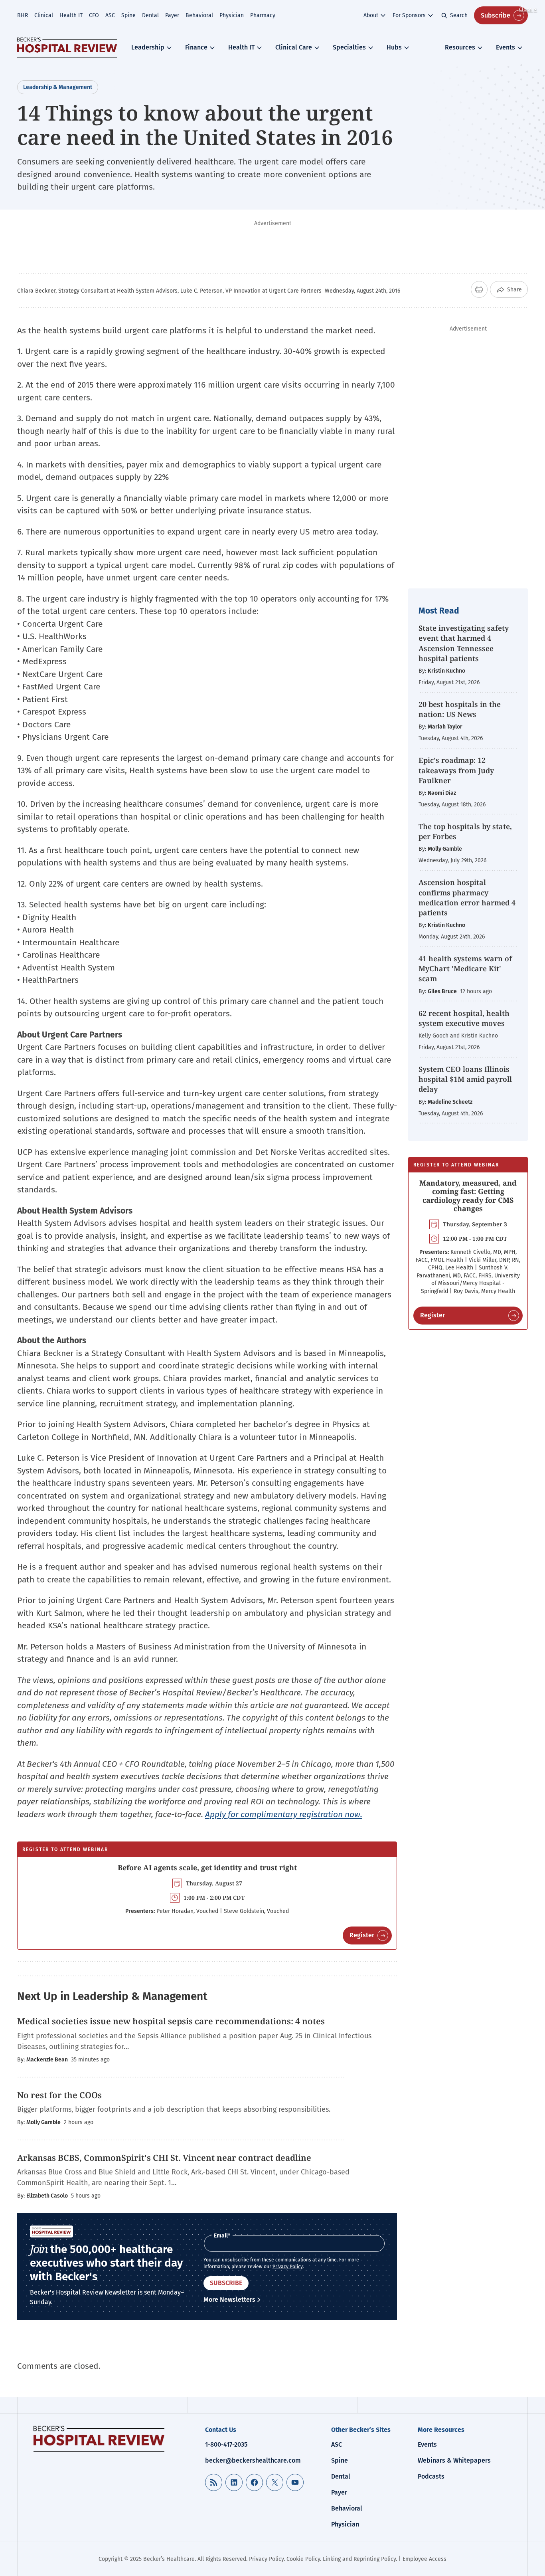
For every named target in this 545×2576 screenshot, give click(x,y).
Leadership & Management (58, 87)
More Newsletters (229, 2300)
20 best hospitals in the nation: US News (460, 709)
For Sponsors (409, 15)
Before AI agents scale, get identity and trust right (207, 1867)
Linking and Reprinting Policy (359, 2559)
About (371, 15)
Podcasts (431, 2476)
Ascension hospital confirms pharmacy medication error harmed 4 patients (467, 897)
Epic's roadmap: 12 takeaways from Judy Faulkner (456, 770)
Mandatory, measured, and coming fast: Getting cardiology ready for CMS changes (468, 1196)
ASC (110, 15)
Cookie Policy (303, 2559)
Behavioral (199, 15)
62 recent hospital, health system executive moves (464, 1018)
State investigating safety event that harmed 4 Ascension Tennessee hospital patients (464, 643)
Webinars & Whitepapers (454, 2460)
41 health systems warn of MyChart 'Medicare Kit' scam (465, 968)
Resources (460, 47)
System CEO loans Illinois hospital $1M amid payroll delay (465, 1079)
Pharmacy (263, 15)
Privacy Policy (288, 2267)
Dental (150, 15)
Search (459, 15)
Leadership (148, 47)
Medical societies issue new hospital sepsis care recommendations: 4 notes (171, 2021)
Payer (172, 15)
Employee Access (425, 2559)
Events (506, 47)
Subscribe (496, 15)
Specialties (349, 47)
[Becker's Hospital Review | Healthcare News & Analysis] (67, 48)
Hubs (394, 47)
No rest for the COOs (59, 2095)
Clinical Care (294, 47)
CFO (94, 15)
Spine (128, 15)
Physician (232, 15)
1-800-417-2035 (226, 2444)
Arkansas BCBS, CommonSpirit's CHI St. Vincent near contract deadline (164, 2158)
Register (362, 1935)
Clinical (44, 15)
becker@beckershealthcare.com (253, 2460)
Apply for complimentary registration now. (284, 1814)
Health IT (71, 15)
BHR (23, 15)
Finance (196, 47)
